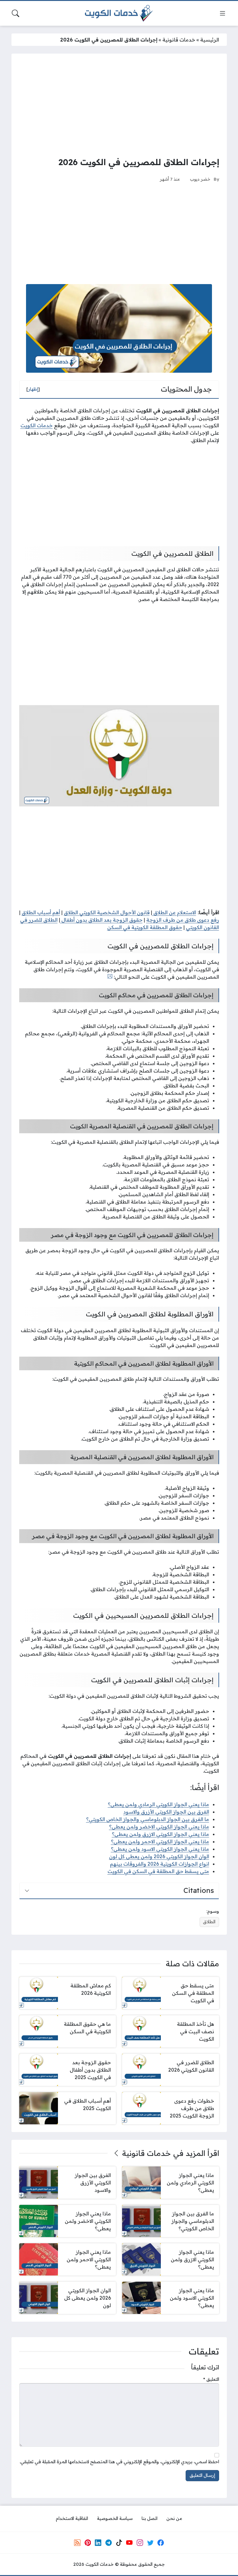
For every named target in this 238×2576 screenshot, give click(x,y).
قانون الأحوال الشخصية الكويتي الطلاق (107, 912)
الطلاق (209, 1922)
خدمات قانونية (179, 40)
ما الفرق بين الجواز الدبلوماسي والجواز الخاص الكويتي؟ (148, 1819)
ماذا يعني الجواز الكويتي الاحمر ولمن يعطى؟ (160, 1841)
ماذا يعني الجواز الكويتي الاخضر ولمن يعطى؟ (159, 1827)
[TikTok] (119, 2543)
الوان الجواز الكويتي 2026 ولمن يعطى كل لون (159, 1856)
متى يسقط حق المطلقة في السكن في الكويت (158, 1871)
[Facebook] (161, 2543)
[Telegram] (108, 2543)
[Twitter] (150, 2543)
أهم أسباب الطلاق (41, 912)
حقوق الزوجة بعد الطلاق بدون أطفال (101, 920)
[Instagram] (140, 2543)
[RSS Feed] (77, 2543)
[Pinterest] (88, 2543)
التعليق (211, 2379)
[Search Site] (15, 13)
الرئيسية (210, 40)
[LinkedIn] (98, 2543)
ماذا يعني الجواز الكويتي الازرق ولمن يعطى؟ (161, 1834)
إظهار (33, 389)
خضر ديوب (200, 179)
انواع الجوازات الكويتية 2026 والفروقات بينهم (160, 1864)
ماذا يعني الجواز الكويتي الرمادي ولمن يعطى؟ (159, 1804)
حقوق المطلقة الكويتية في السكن (145, 927)
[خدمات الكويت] (119, 13)
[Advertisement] (119, 105)
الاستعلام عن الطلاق (174, 912)
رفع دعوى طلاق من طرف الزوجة (183, 920)
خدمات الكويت (37, 425)
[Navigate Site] (223, 13)
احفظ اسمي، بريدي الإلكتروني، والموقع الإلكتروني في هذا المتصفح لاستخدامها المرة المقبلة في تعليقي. (119, 2462)
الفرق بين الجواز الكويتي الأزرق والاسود (166, 1812)
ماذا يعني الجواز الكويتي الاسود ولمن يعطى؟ (160, 1849)
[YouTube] (129, 2543)
